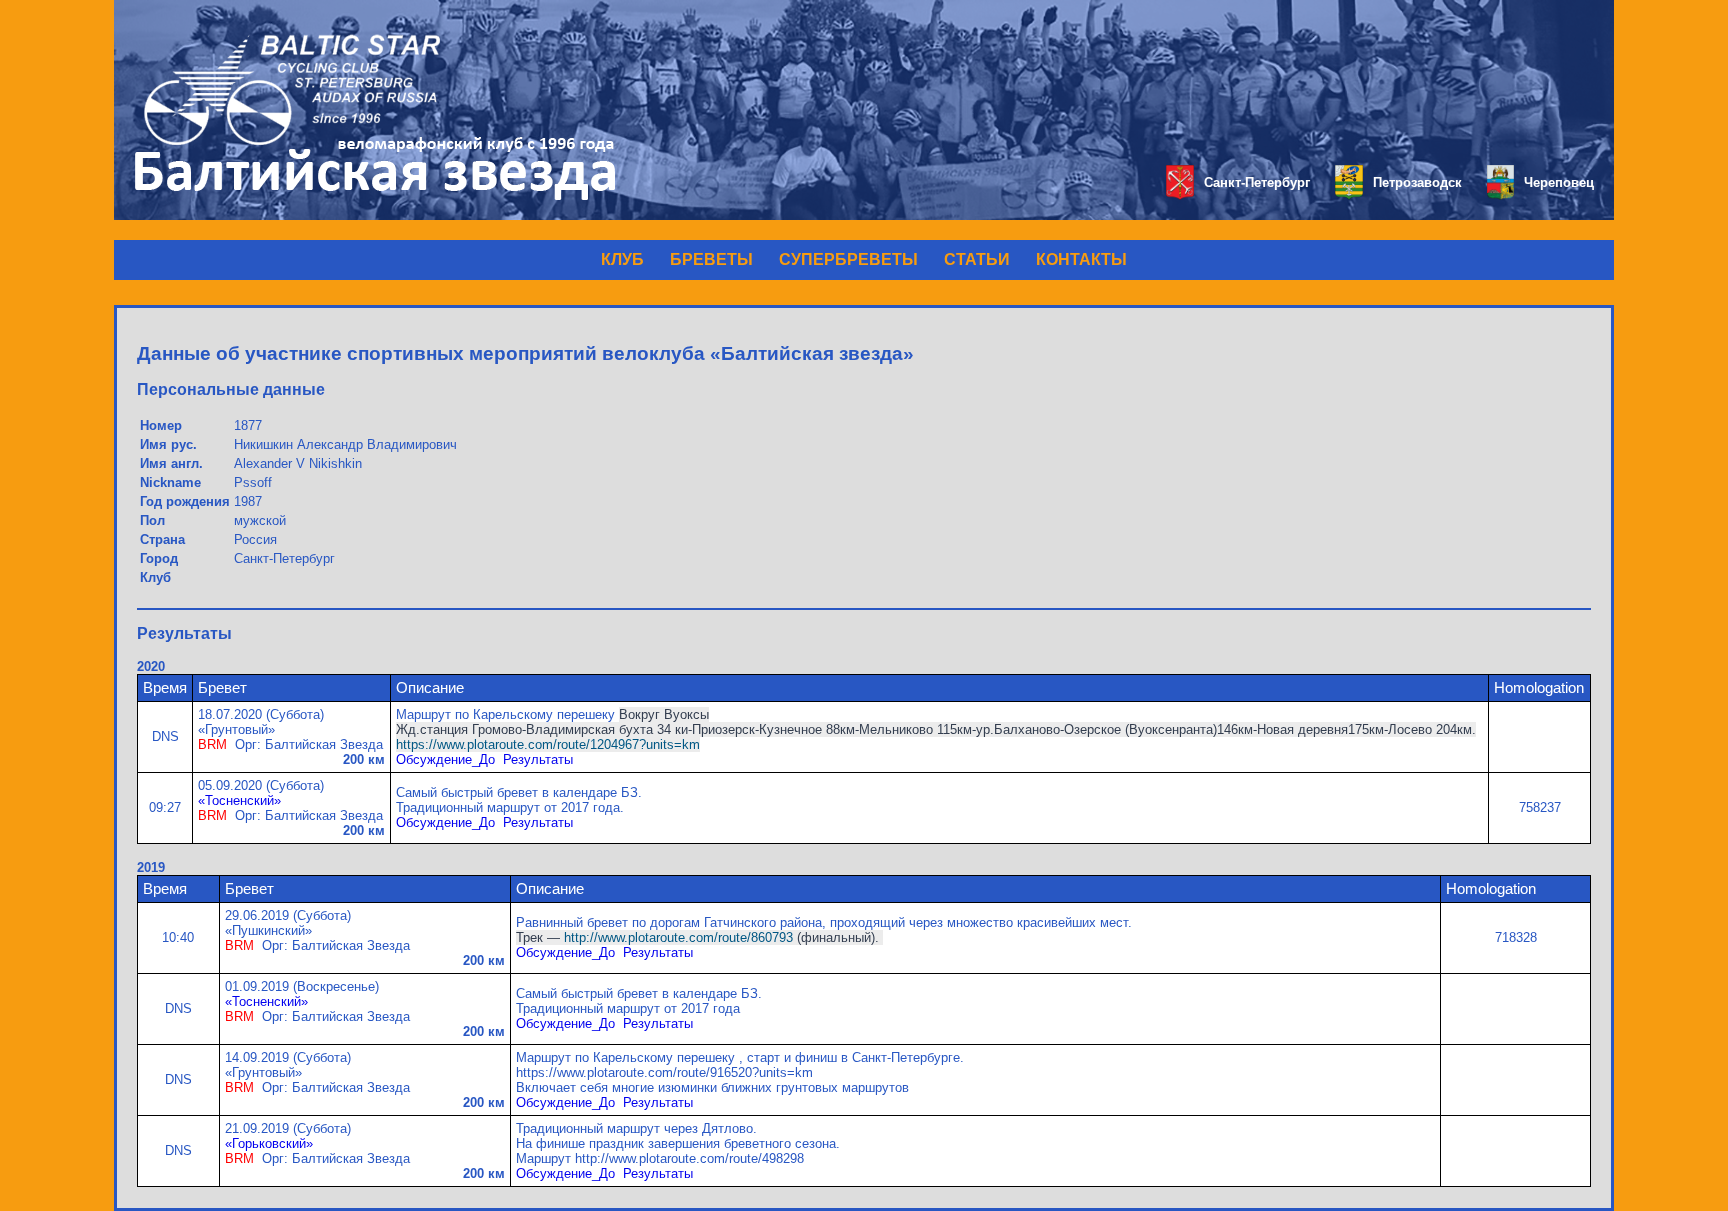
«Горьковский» (269, 1143)
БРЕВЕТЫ (711, 259)
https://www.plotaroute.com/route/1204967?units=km (548, 744)
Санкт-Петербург (1257, 182)
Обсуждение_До (445, 759)
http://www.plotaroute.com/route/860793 (678, 937)
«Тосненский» (239, 800)
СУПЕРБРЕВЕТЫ (848, 259)
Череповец (1559, 182)
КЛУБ (622, 259)
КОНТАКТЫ (1081, 259)
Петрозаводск (1417, 182)
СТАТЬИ (977, 259)
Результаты (538, 759)
